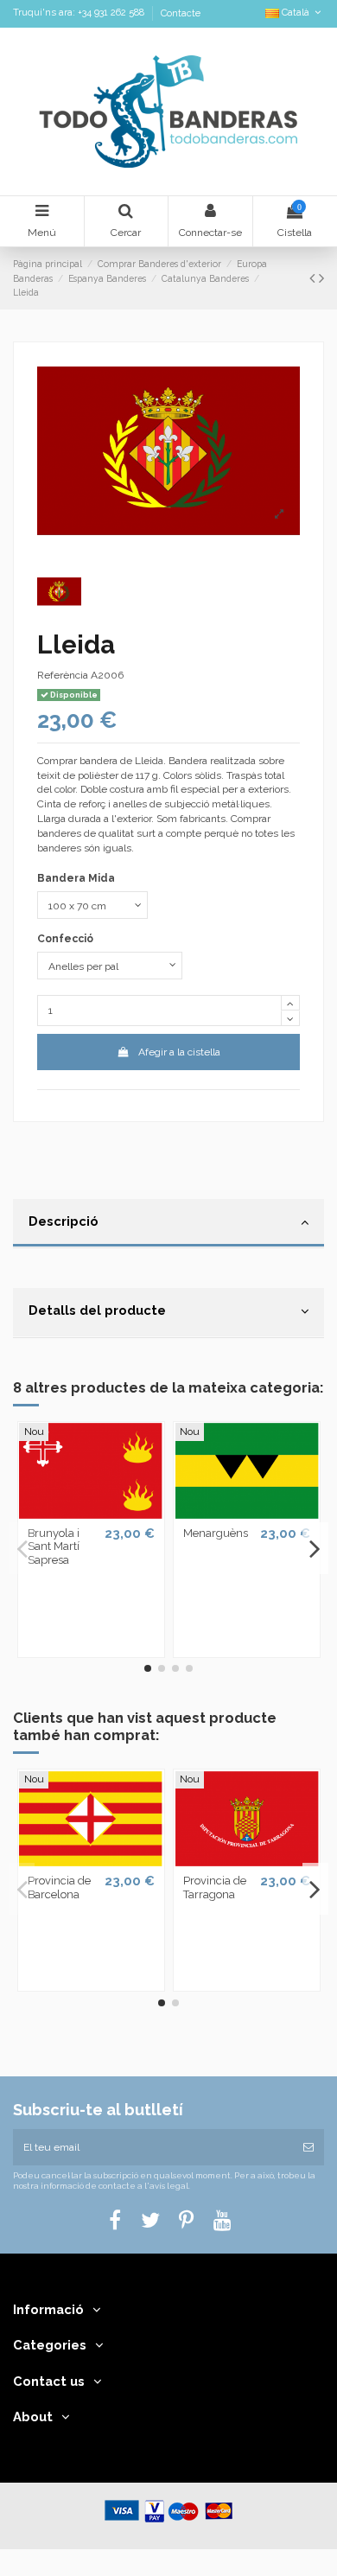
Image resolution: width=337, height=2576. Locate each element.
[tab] (168, 1224)
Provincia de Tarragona (215, 1887)
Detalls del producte (97, 1310)
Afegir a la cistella (179, 1052)
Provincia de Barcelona (59, 1887)
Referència (63, 675)
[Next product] (321, 278)
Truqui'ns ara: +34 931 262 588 (80, 13)
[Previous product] (314, 278)
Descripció (64, 1221)
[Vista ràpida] (91, 1514)
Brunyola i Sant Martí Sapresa (54, 1546)
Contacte (181, 13)
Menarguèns (216, 1533)
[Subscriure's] (308, 2147)
